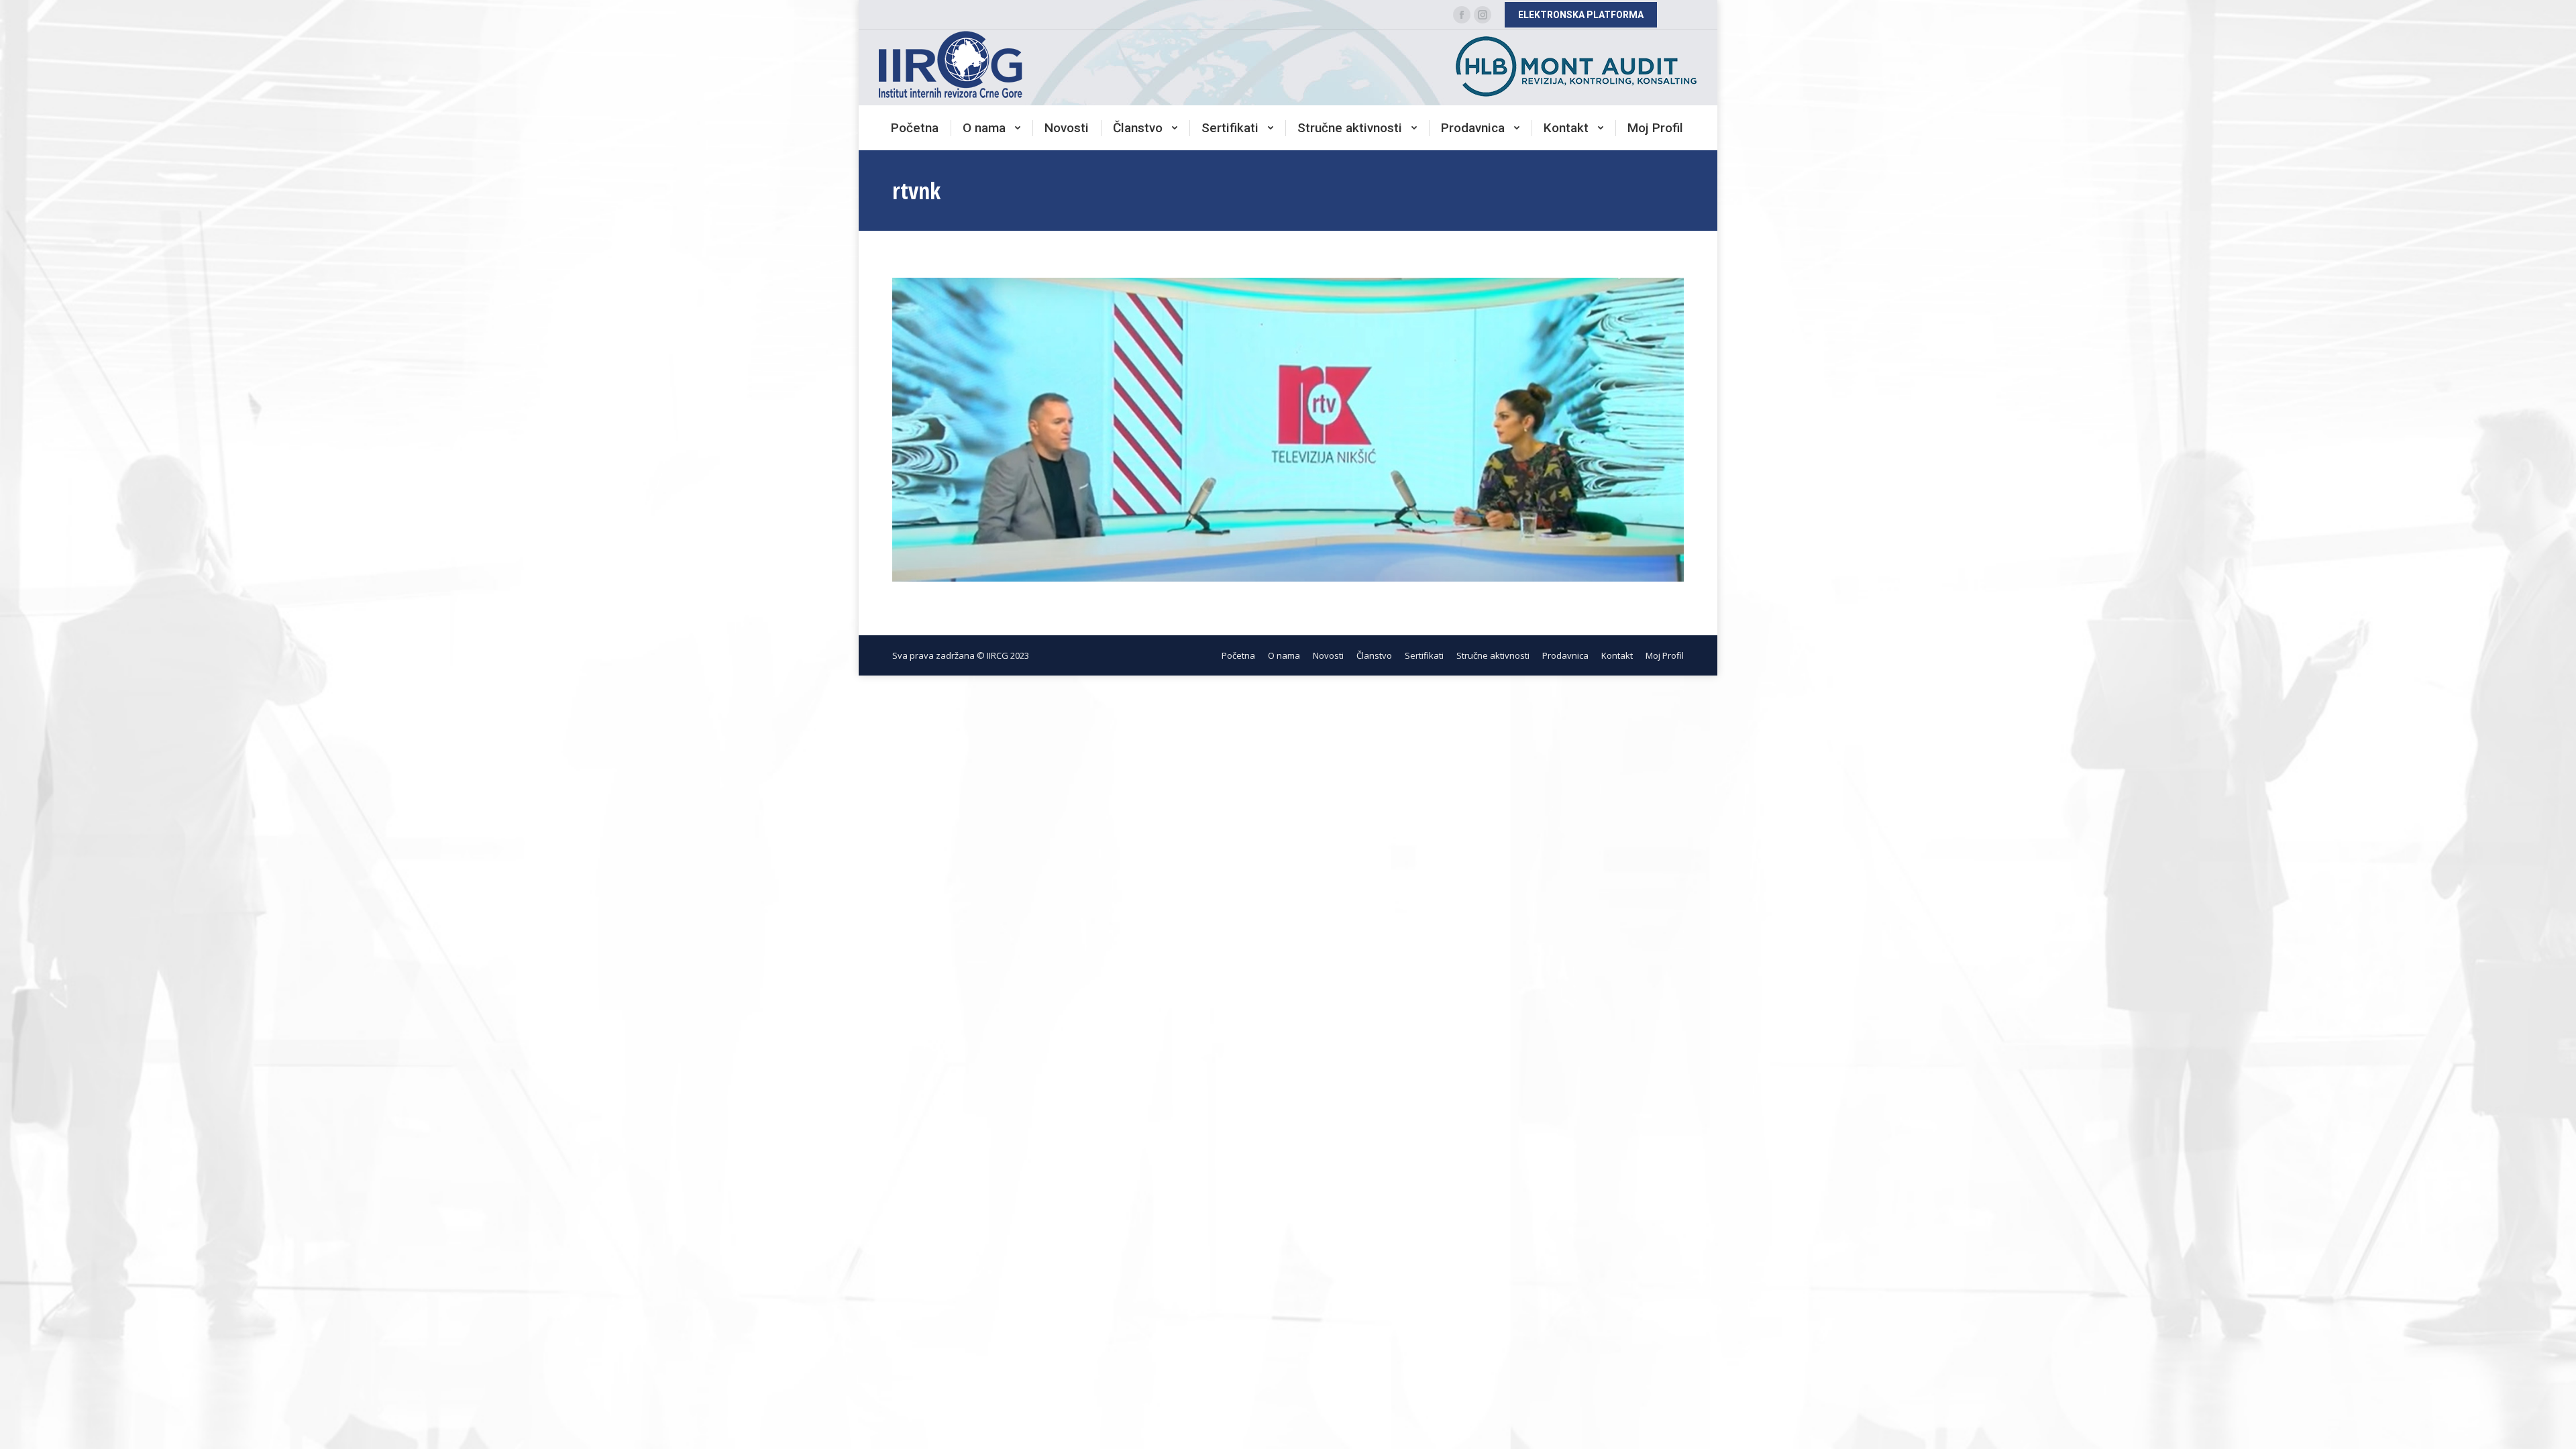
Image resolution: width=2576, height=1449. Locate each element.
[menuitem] (915, 128)
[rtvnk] (1288, 430)
